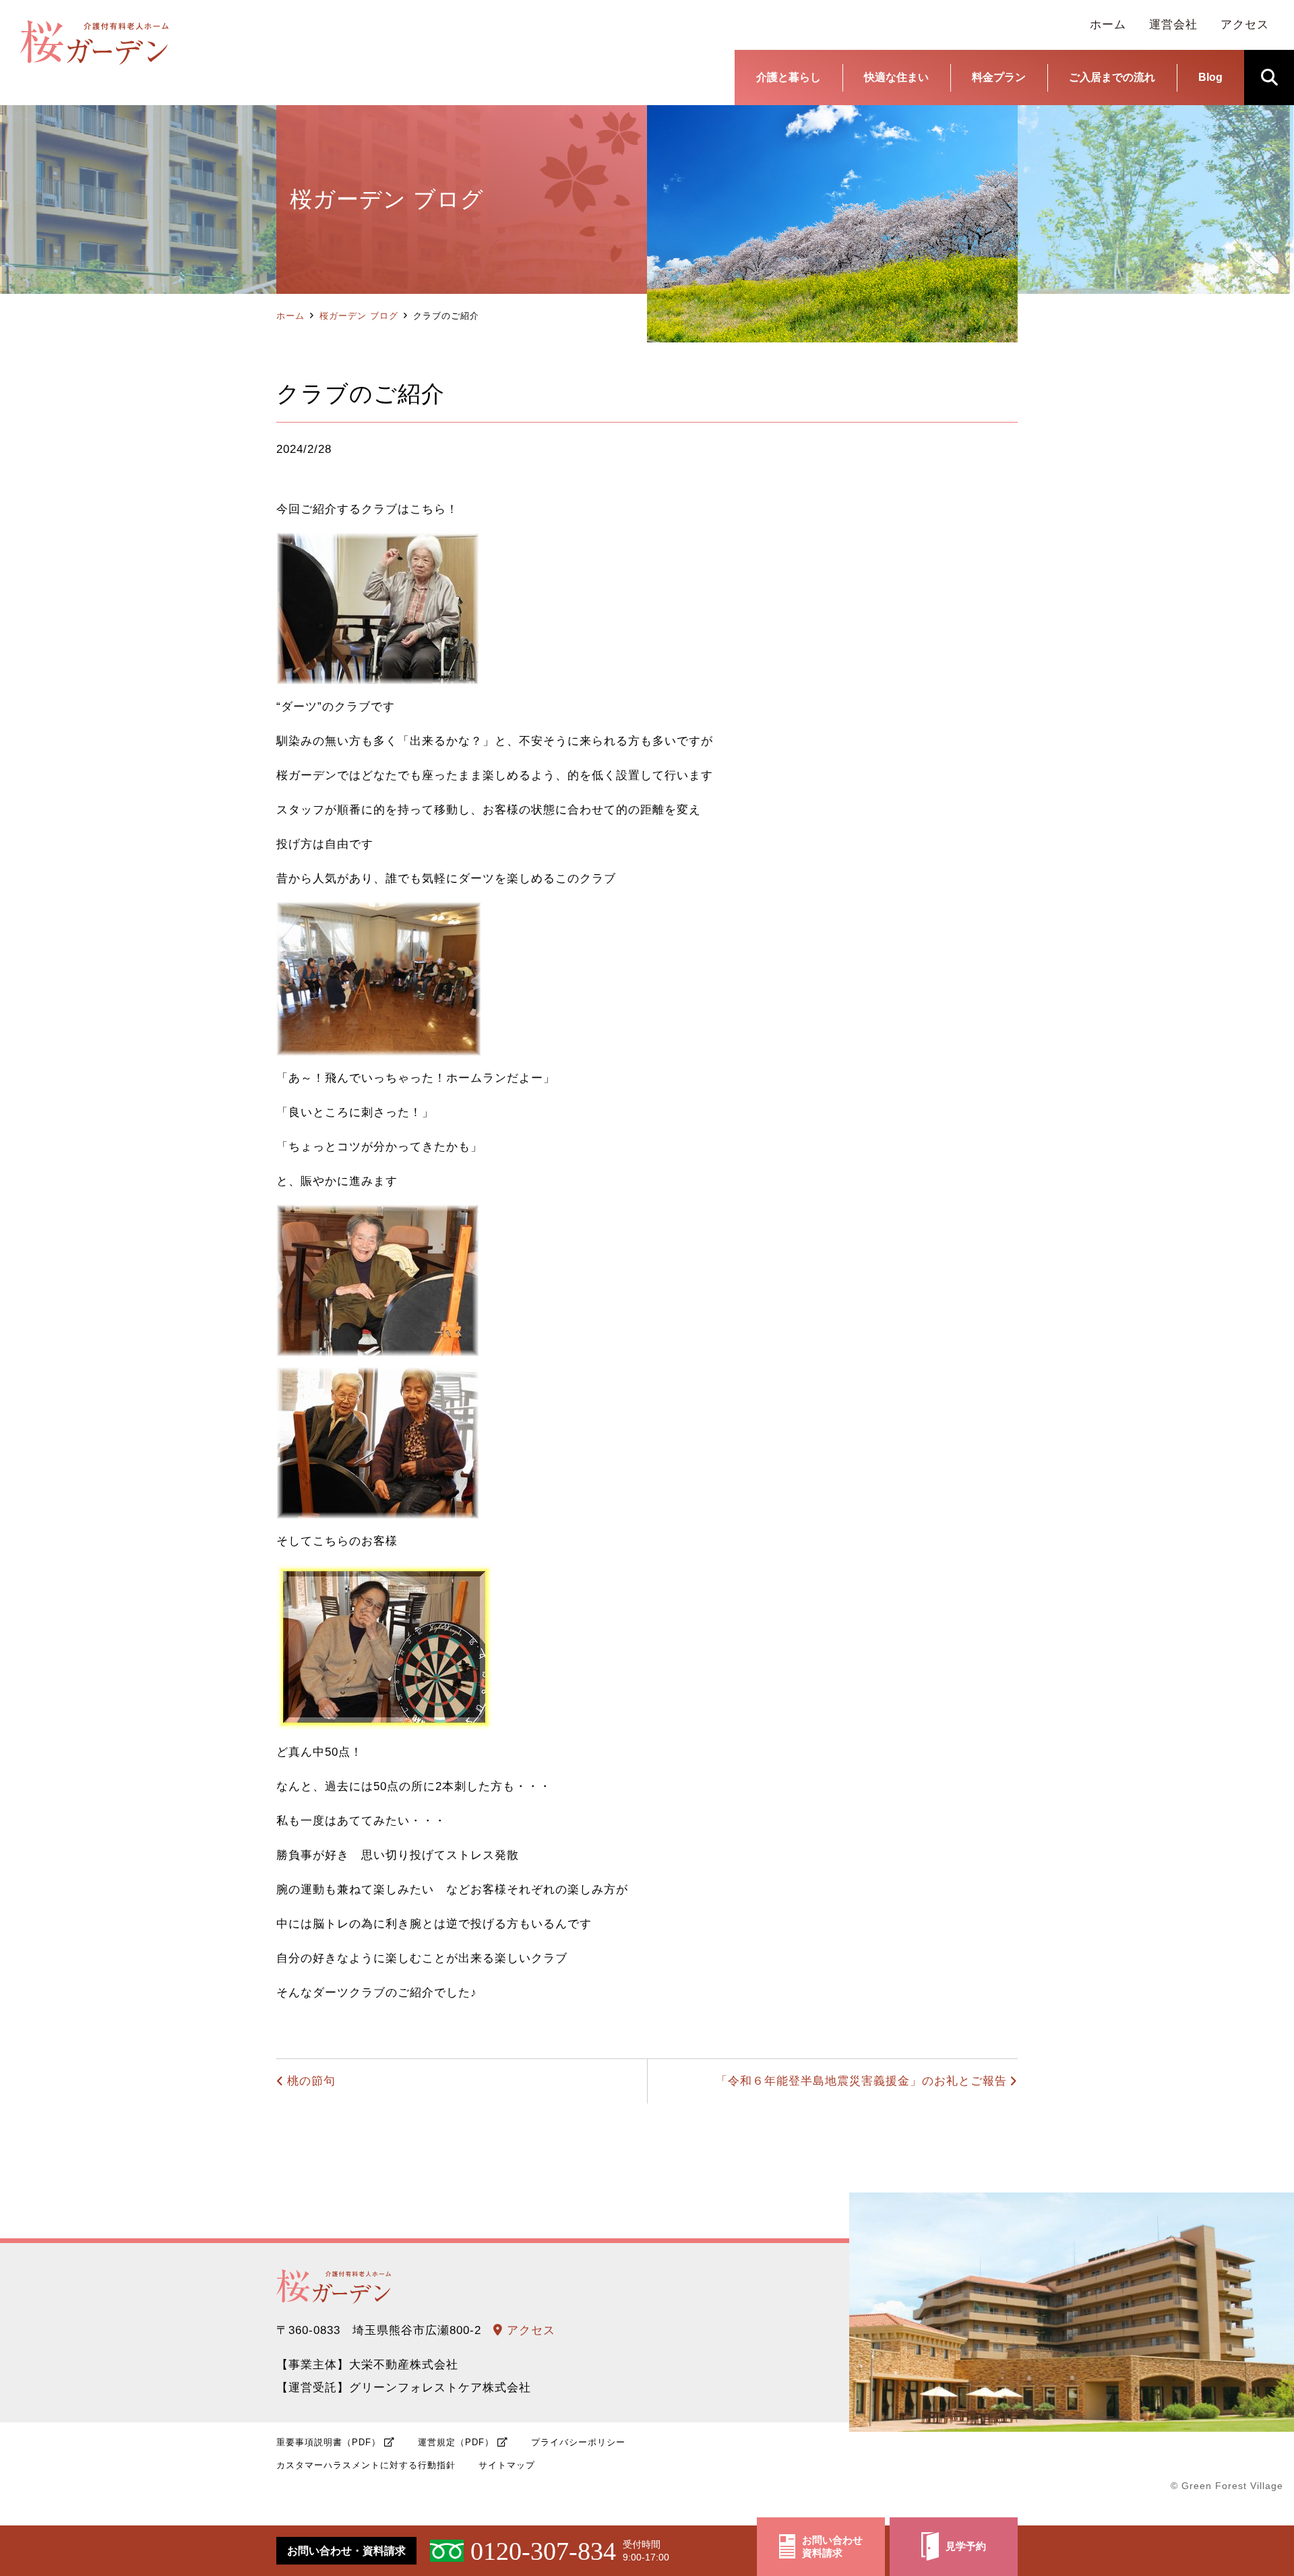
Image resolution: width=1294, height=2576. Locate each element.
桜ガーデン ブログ (359, 316)
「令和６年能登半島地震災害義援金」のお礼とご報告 (861, 2081)
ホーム (290, 316)
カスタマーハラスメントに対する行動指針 (366, 2465)
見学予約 (966, 2546)
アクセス (529, 2330)
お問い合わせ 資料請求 (832, 2547)
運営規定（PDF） (456, 2442)
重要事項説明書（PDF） (329, 2442)
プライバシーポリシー (578, 2442)
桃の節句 (311, 2081)
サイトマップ (507, 2465)
